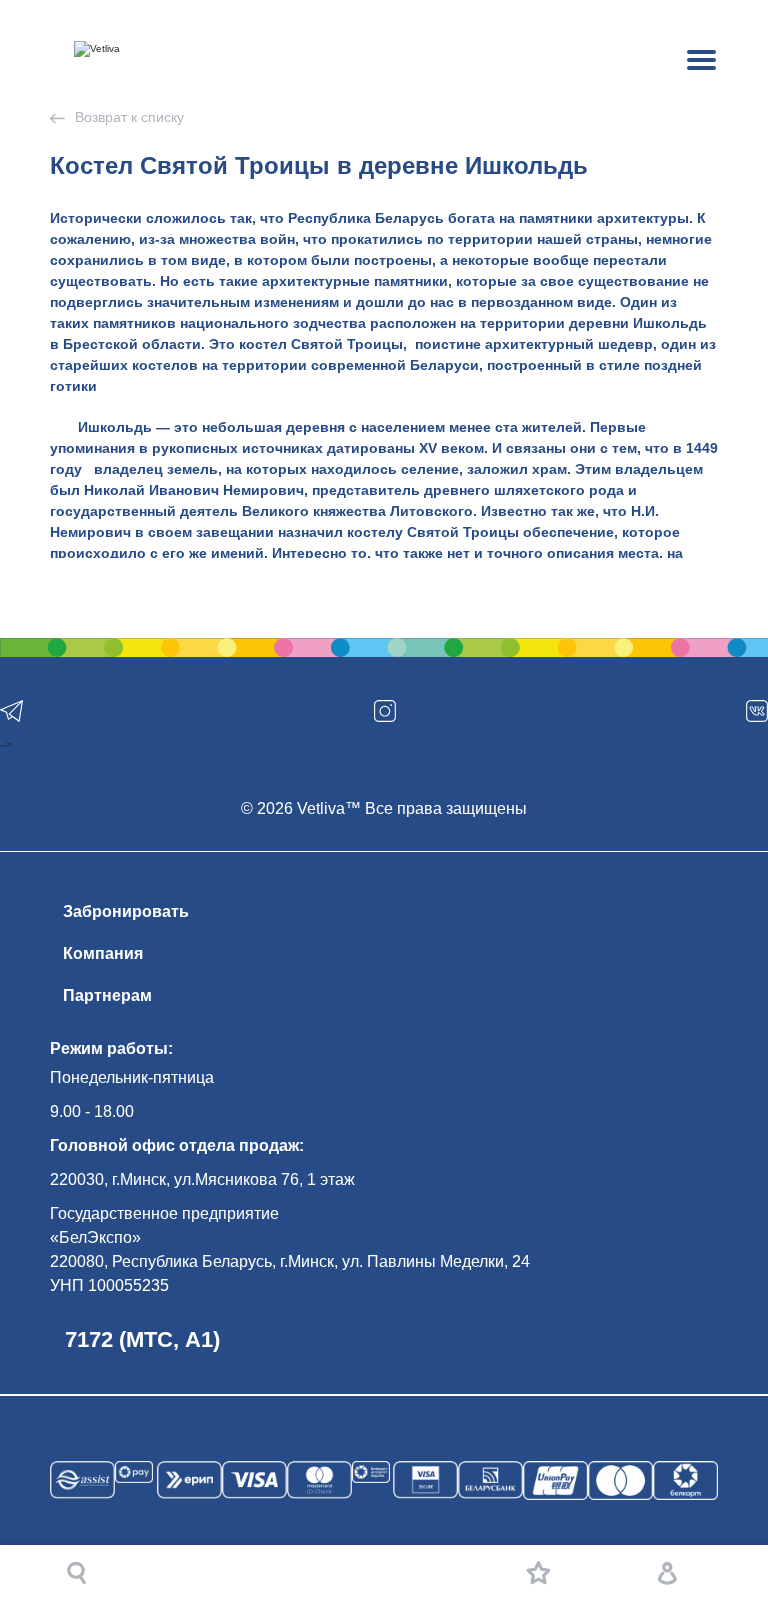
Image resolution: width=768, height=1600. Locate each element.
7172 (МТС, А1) (142, 1339)
